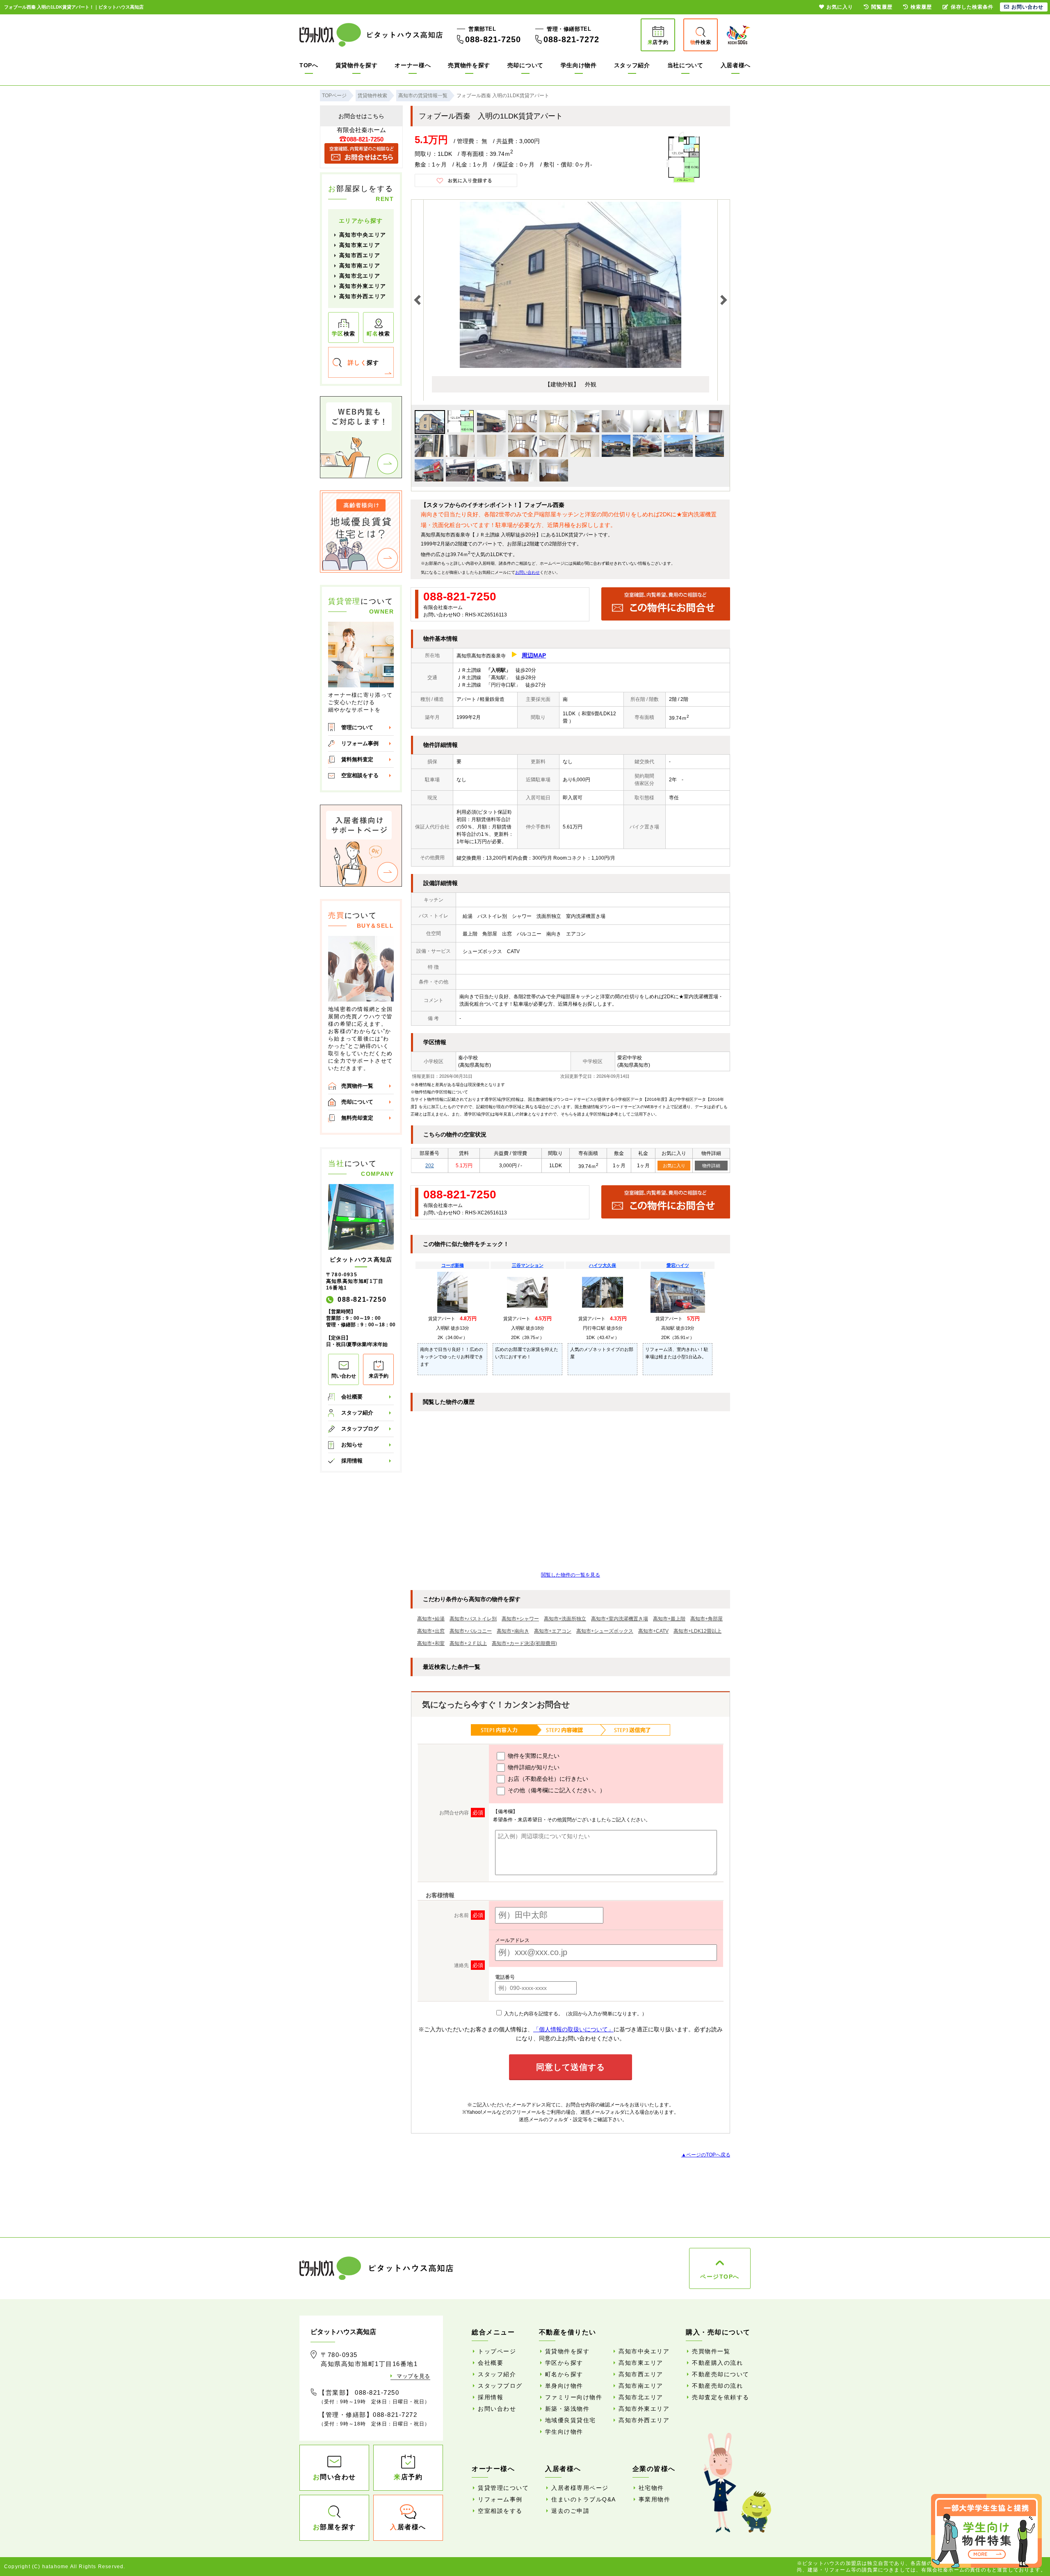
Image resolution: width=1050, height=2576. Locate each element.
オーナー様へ (413, 65)
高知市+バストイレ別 (473, 1619)
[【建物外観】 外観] (571, 366)
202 (430, 1166)
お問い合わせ (527, 572)
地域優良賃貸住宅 (571, 2420)
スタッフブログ (360, 1429)
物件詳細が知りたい (533, 1767)
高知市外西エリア (363, 296)
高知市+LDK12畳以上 (697, 1631)
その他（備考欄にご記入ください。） (556, 1790)
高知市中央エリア (363, 235)
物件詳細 (711, 1166)
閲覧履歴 (882, 7)
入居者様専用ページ (580, 2488)
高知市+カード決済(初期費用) (524, 1643)
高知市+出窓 (431, 1631)
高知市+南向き (513, 1631)
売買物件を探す (469, 65)
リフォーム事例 (360, 743)
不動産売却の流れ (717, 2386)
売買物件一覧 (357, 1086)
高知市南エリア (360, 266)
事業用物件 (655, 2499)
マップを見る (413, 2376)
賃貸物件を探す (357, 65)
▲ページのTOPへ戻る (706, 2155)
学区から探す (564, 2363)
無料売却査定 (357, 1118)
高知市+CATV (653, 1631)
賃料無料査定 (357, 759)
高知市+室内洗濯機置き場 (620, 1619)
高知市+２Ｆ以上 (468, 1643)
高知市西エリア (360, 255)
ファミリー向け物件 (574, 2397)
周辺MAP (534, 655)
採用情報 (352, 1461)
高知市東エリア (360, 245)
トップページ (497, 2351)
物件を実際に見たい (533, 1756)
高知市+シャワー (520, 1619)
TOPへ (309, 65)
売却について (525, 65)
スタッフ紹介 (632, 65)
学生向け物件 (579, 65)
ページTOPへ (720, 2277)
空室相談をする (360, 775)
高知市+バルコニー (471, 1631)
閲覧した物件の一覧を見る (571, 1575)
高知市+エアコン (553, 1631)
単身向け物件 (564, 2386)
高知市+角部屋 (706, 1619)
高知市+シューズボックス (605, 1631)
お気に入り (674, 1166)
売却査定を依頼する (721, 2397)
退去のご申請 (570, 2511)
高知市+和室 (431, 1643)
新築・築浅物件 (567, 2409)
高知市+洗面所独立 (565, 1619)
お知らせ (352, 1445)
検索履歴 (921, 7)
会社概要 (352, 1397)
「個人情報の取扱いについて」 (573, 2029)
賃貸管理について (503, 2488)
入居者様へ (736, 65)
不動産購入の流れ (717, 2363)
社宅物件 (651, 2488)
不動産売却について (721, 2374)
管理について (357, 727)
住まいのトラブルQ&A (584, 2499)
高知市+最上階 (669, 1619)
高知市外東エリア (363, 286)
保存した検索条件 (972, 7)
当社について (685, 65)
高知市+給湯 (431, 1619)
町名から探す (564, 2374)
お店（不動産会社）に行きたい (547, 1779)
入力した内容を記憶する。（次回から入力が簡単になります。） (575, 2014)
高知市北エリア (360, 276)
